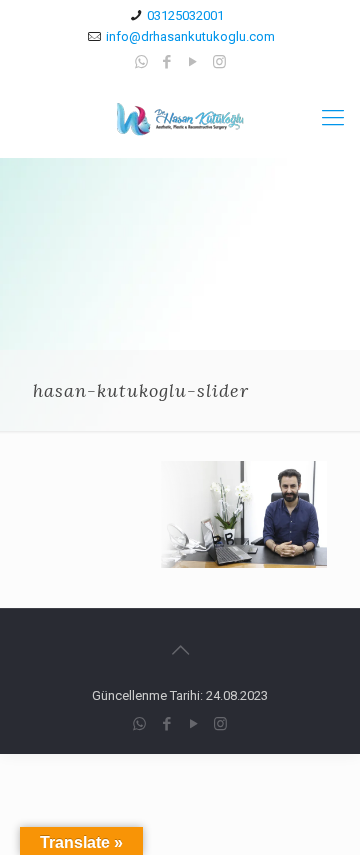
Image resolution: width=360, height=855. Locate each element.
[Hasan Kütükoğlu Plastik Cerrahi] (180, 118)
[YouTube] (193, 62)
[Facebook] (167, 62)
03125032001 (185, 15)
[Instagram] (219, 62)
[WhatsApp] (141, 62)
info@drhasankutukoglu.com (190, 36)
